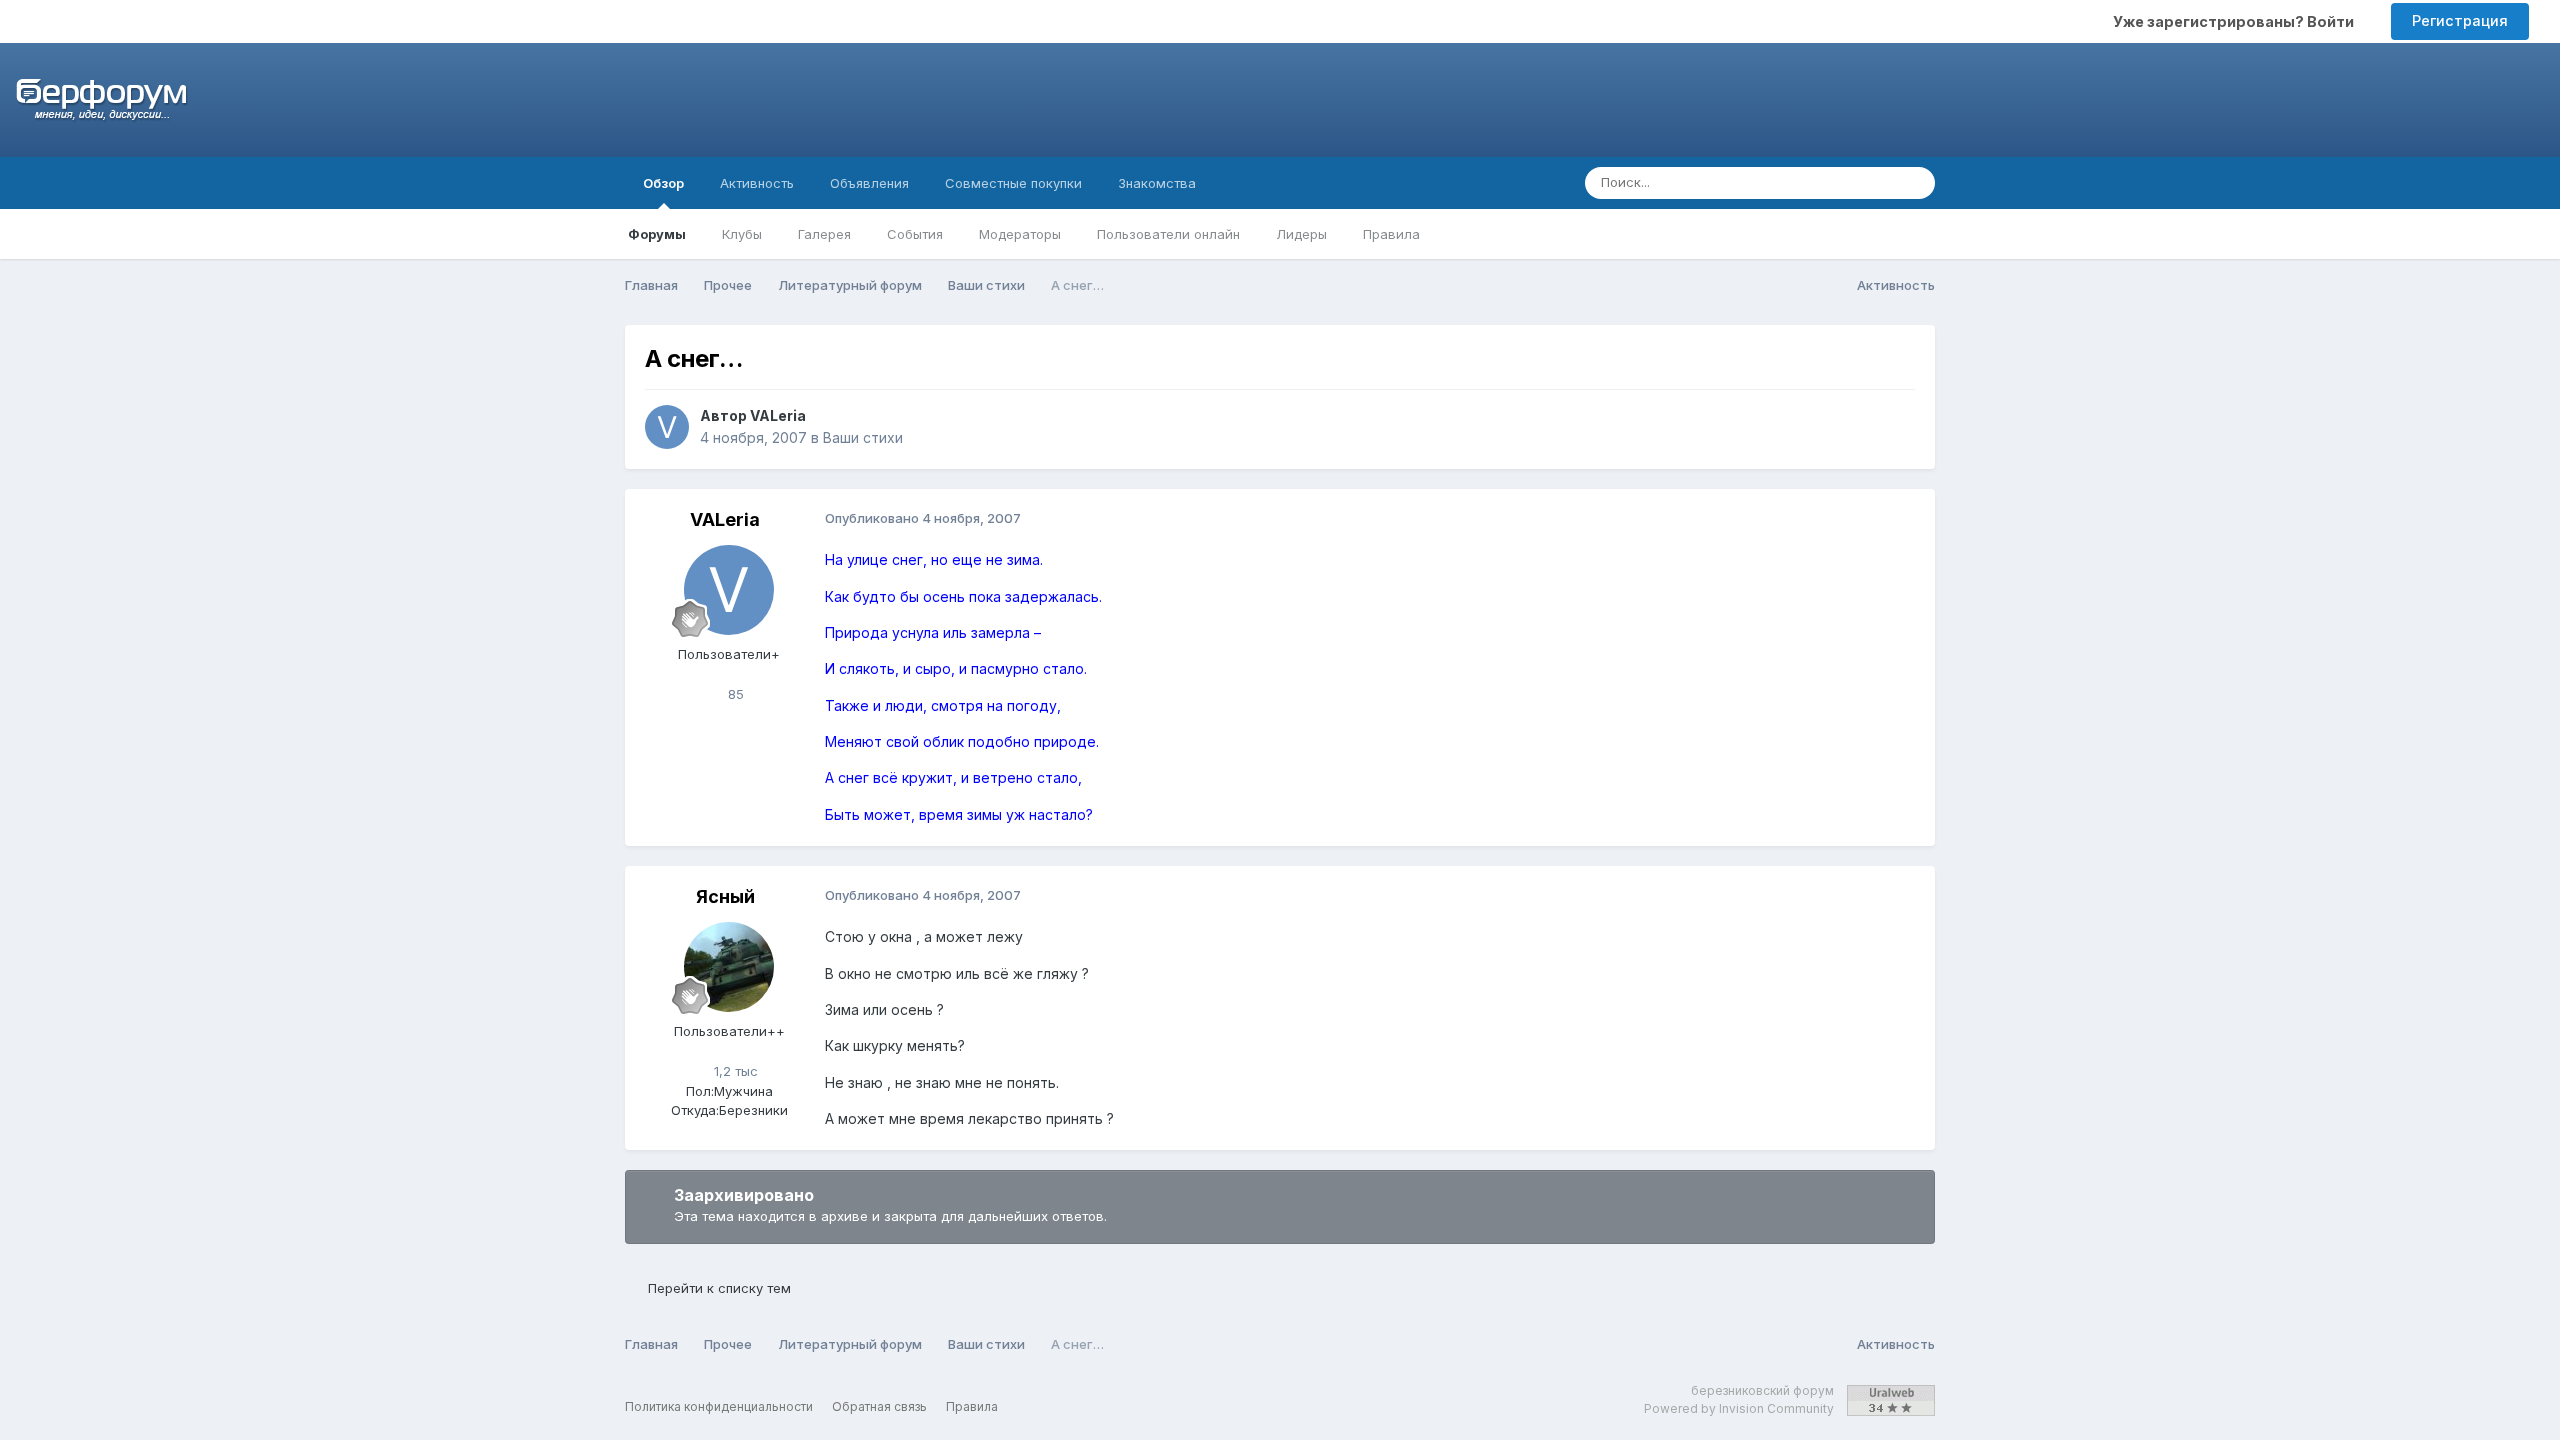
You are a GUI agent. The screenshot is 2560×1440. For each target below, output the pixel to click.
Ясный (725, 896)
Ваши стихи (863, 437)
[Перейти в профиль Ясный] (729, 967)
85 (734, 694)
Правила (1391, 234)
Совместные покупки (1013, 183)
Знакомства (1157, 183)
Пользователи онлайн (1168, 234)
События (915, 234)
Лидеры (1301, 234)
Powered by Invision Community (1739, 1408)
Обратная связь (879, 1406)
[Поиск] (1914, 183)
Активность (757, 183)
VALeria (778, 415)
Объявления (869, 183)
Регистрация (2460, 20)
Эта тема (1839, 182)
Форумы (657, 234)
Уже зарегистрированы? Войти (2236, 21)
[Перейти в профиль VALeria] (667, 427)
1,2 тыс (734, 1071)
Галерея (824, 234)
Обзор (663, 183)
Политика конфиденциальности (719, 1406)
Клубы (742, 234)
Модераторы (1020, 234)
